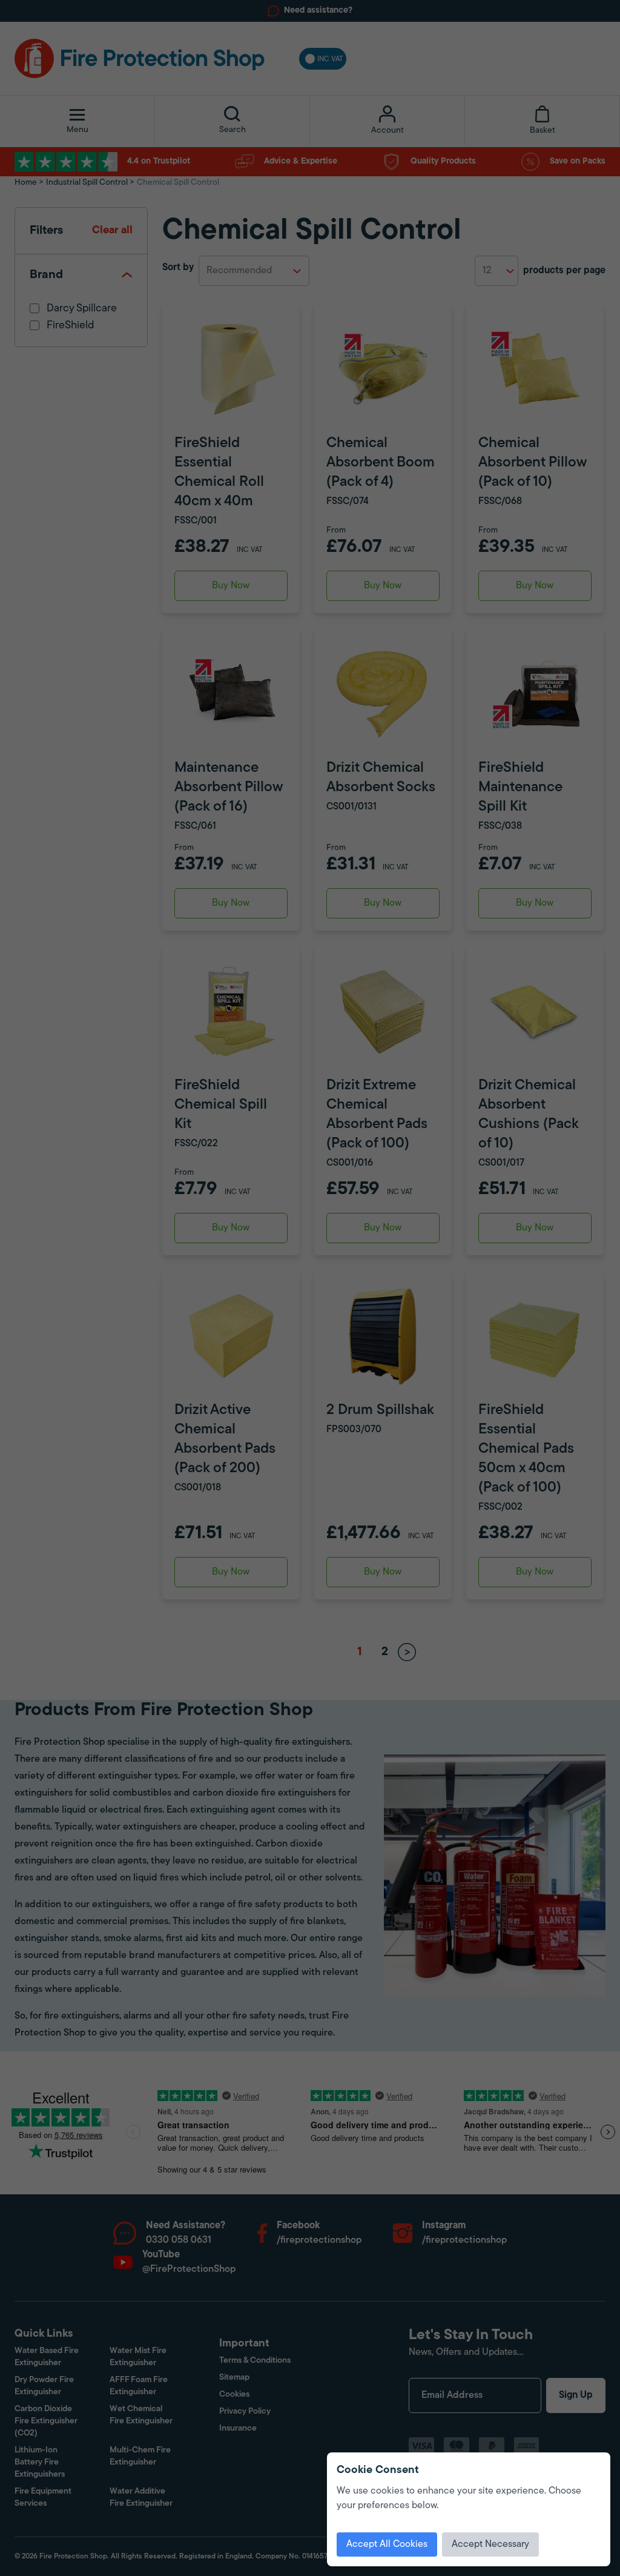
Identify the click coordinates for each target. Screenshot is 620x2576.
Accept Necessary (490, 2544)
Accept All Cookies (387, 2544)
